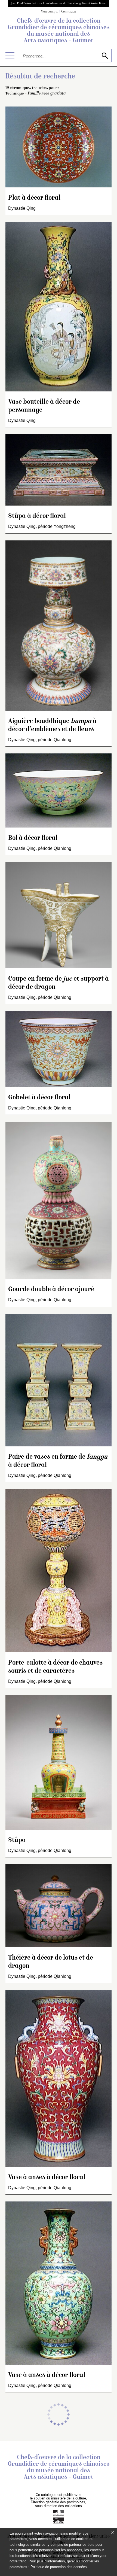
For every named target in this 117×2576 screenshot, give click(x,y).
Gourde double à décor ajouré (51, 1290)
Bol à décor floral (33, 838)
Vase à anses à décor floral (47, 2178)
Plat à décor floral (34, 198)
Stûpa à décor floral (37, 516)
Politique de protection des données (59, 2567)
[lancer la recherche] (105, 56)
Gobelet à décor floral (39, 1098)
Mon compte (50, 12)
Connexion (69, 12)
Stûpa (17, 1840)
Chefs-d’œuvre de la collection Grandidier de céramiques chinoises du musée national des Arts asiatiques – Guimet (59, 31)
